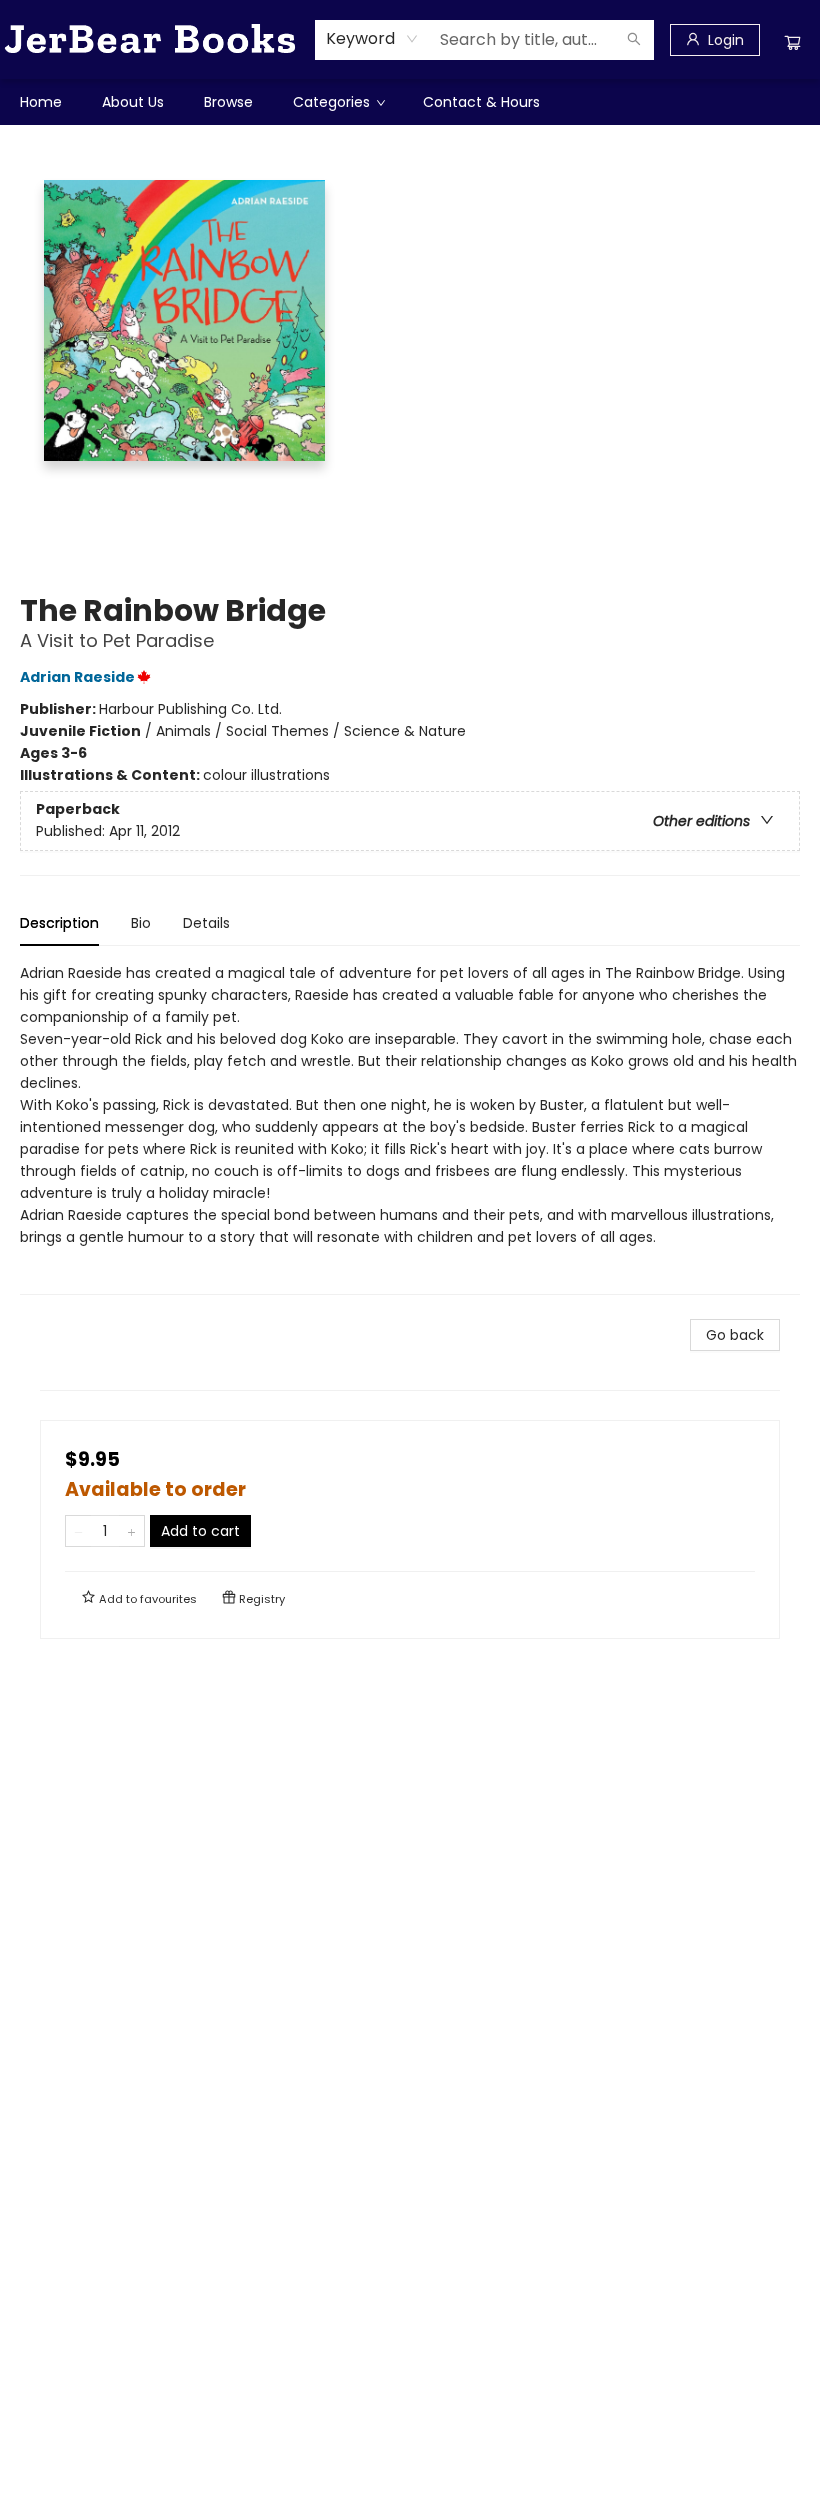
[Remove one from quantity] (78, 1531)
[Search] (634, 40)
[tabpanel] (410, 1128)
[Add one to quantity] (131, 1531)
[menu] (410, 102)
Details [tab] (206, 923)
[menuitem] (41, 102)
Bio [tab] (141, 923)
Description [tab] (59, 923)
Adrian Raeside (77, 677)
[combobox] (372, 39)
